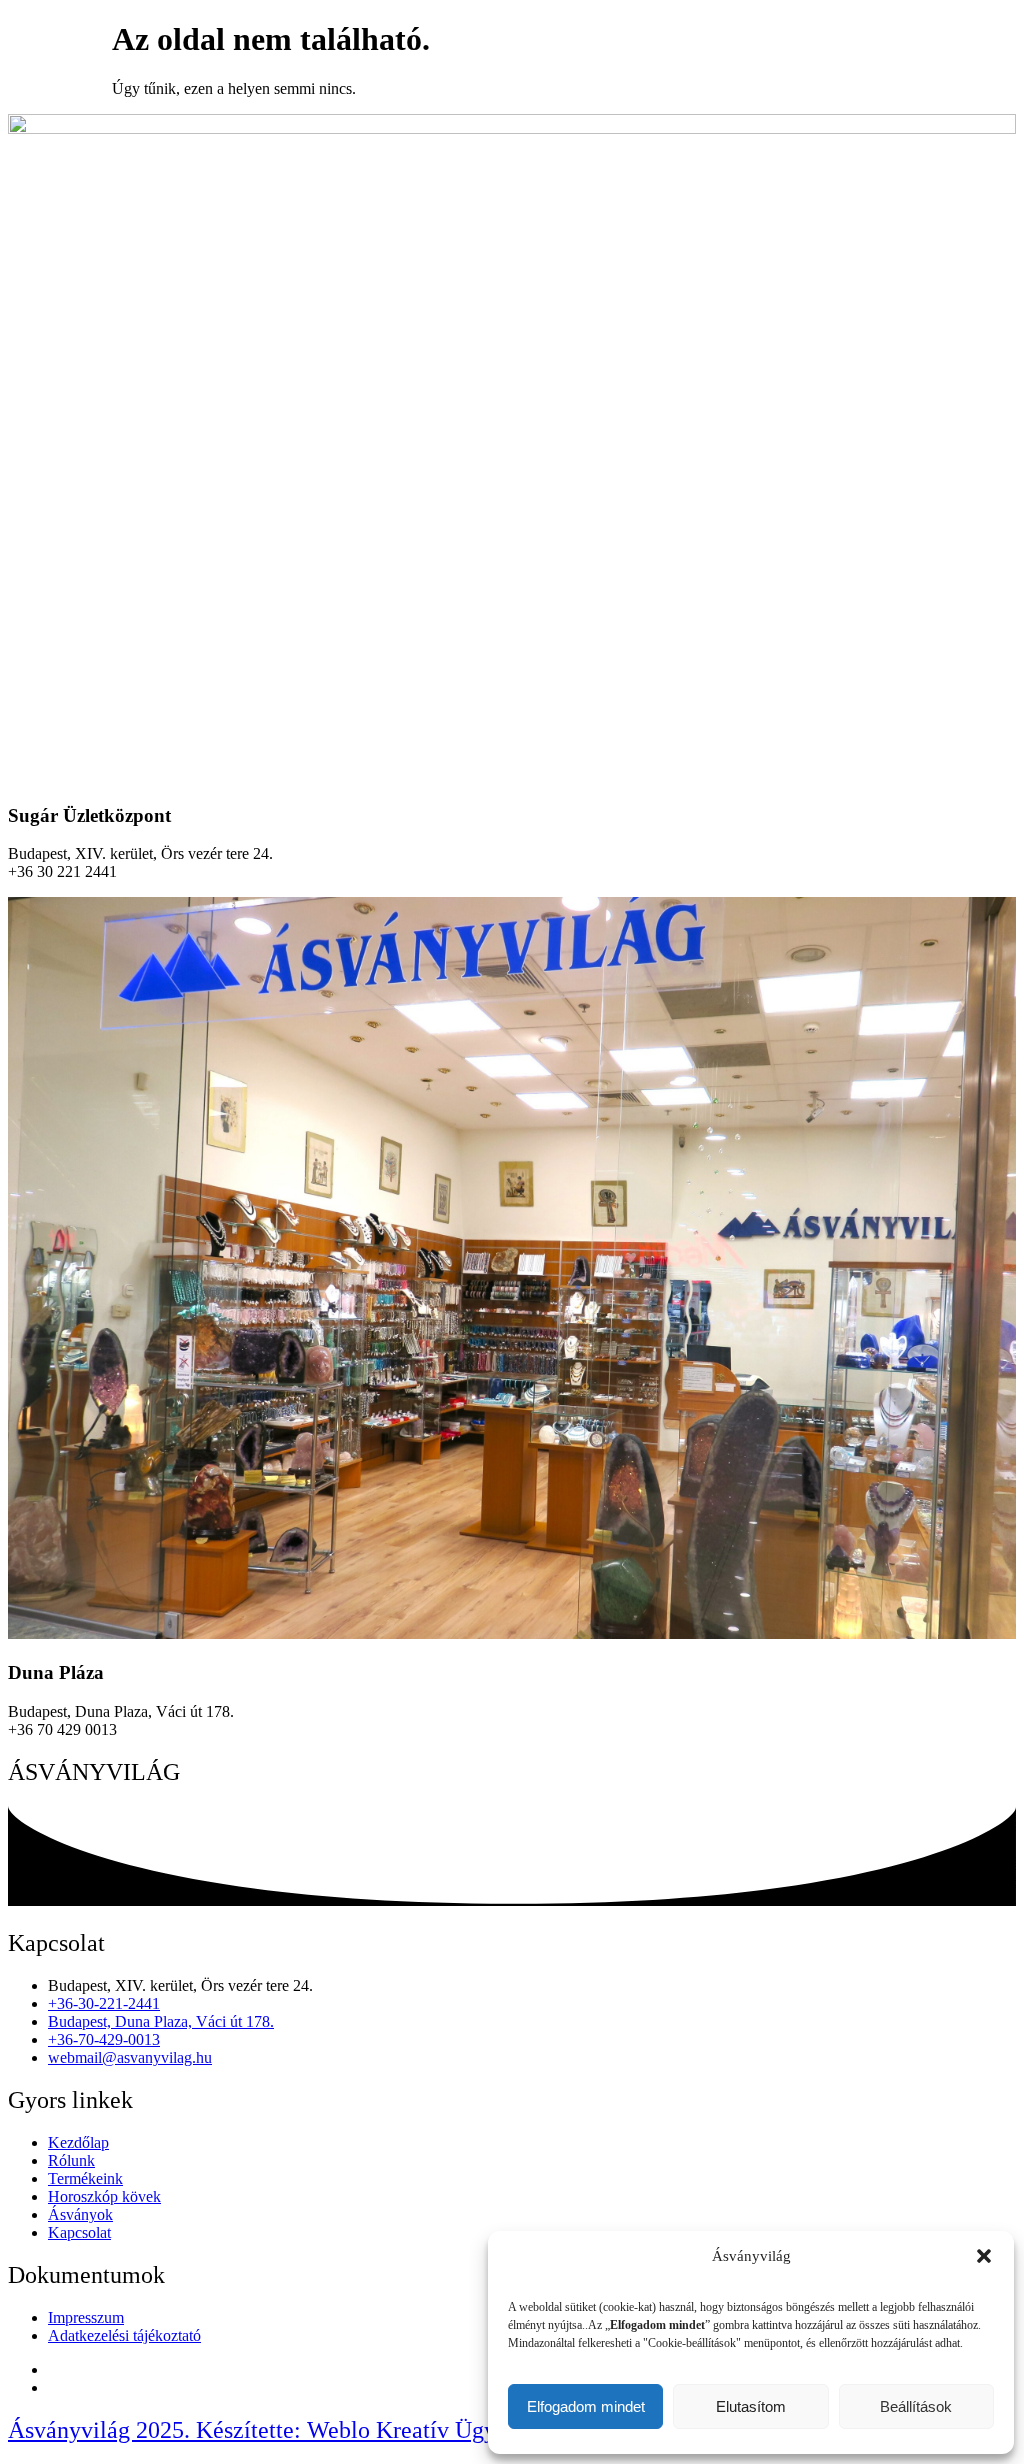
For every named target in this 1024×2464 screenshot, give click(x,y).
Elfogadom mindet (586, 2406)
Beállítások (916, 2406)
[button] (984, 2256)
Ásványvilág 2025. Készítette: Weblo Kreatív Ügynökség (286, 2430)
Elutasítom (751, 2406)
